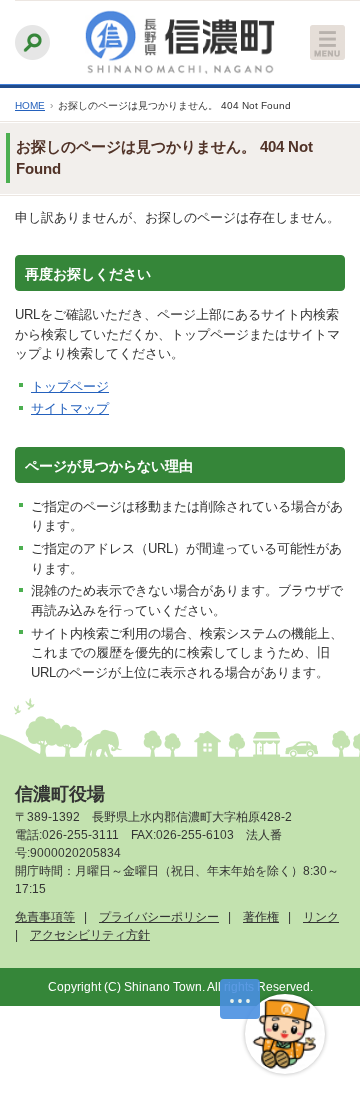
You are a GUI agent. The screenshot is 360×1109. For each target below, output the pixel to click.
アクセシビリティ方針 (90, 935)
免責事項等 (45, 917)
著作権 (261, 917)
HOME (30, 105)
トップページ (70, 386)
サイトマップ (70, 408)
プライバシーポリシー (159, 917)
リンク (321, 917)
